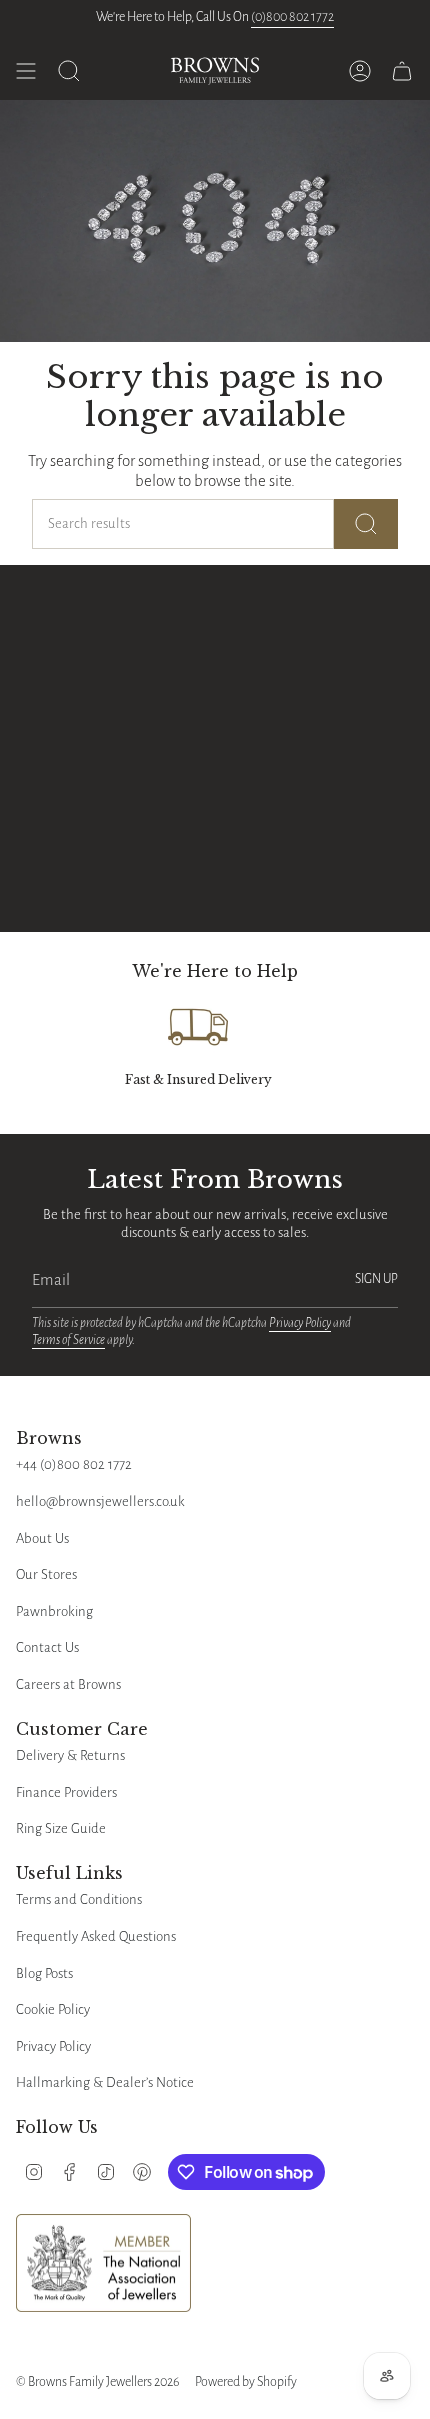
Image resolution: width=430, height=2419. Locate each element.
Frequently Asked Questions (96, 1936)
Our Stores (46, 1574)
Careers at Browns (68, 1684)
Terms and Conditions (79, 1899)
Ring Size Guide (61, 1828)
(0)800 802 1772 (292, 17)
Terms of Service (68, 1340)
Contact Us (47, 1647)
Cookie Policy (53, 2009)
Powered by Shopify (246, 2382)
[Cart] (402, 71)
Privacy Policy (300, 1323)
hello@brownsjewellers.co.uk (100, 1501)
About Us (42, 1538)
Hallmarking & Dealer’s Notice (105, 2082)
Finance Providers (66, 1792)
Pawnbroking (54, 1611)
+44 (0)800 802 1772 (74, 1464)
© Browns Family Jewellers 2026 (97, 2382)
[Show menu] (26, 71)
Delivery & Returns (70, 1755)
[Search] (366, 524)
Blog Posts (44, 1973)
